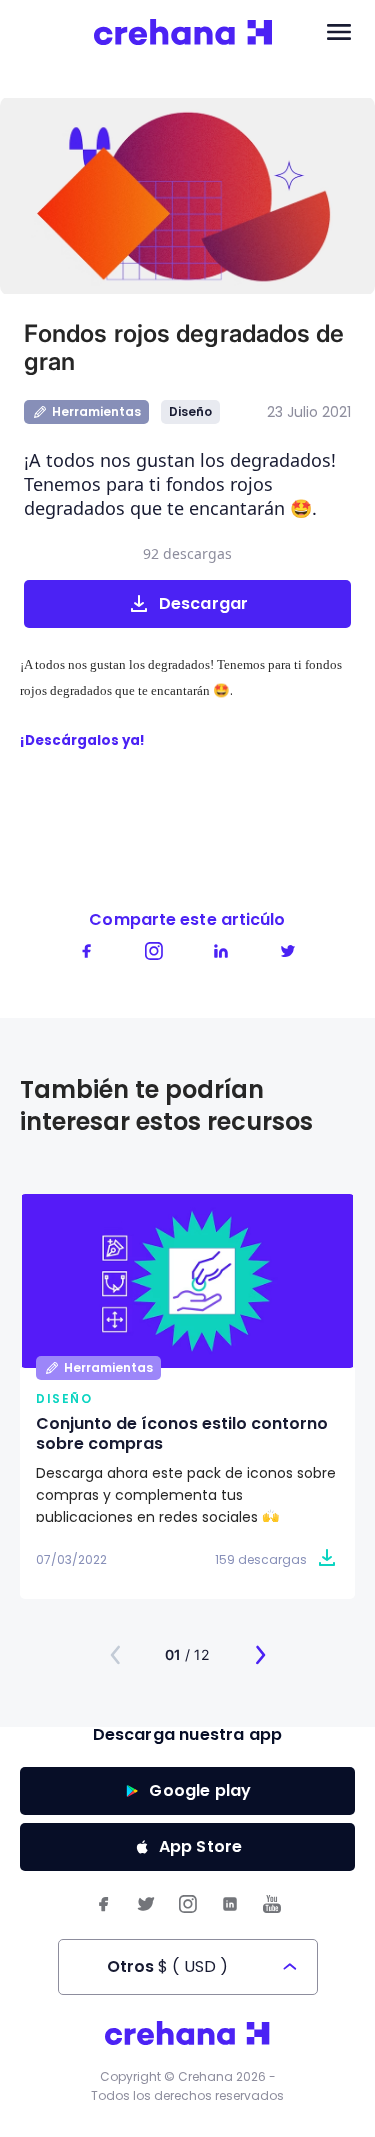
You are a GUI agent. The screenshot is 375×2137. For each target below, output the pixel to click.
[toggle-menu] (339, 33)
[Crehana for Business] (183, 33)
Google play (200, 1790)
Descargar (204, 603)
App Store (201, 1846)
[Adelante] (260, 1655)
